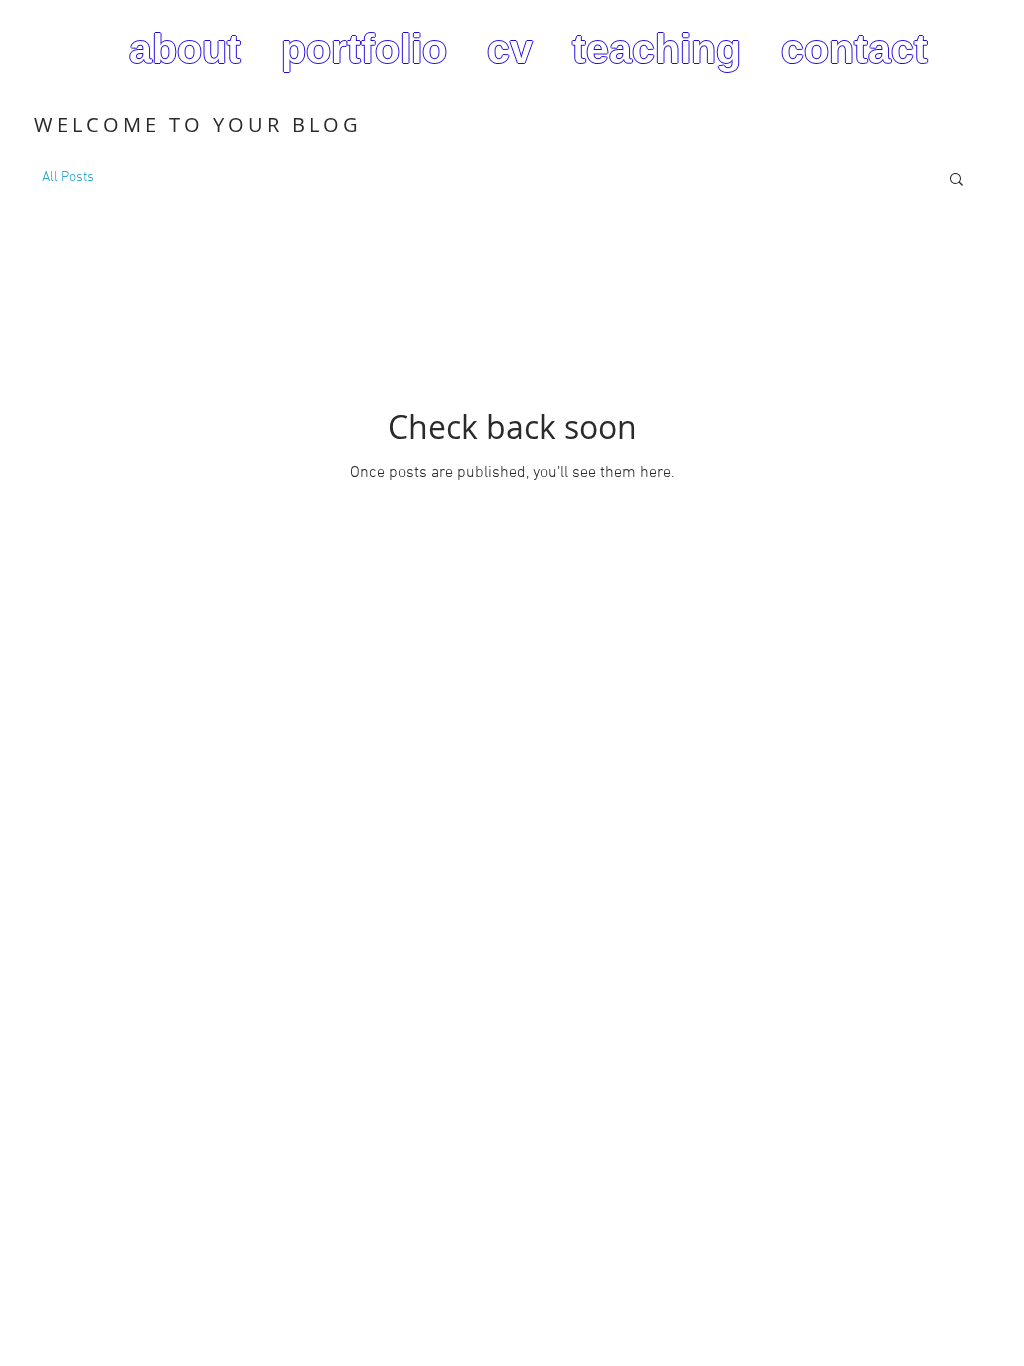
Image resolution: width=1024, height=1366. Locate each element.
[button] (956, 180)
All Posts (68, 177)
